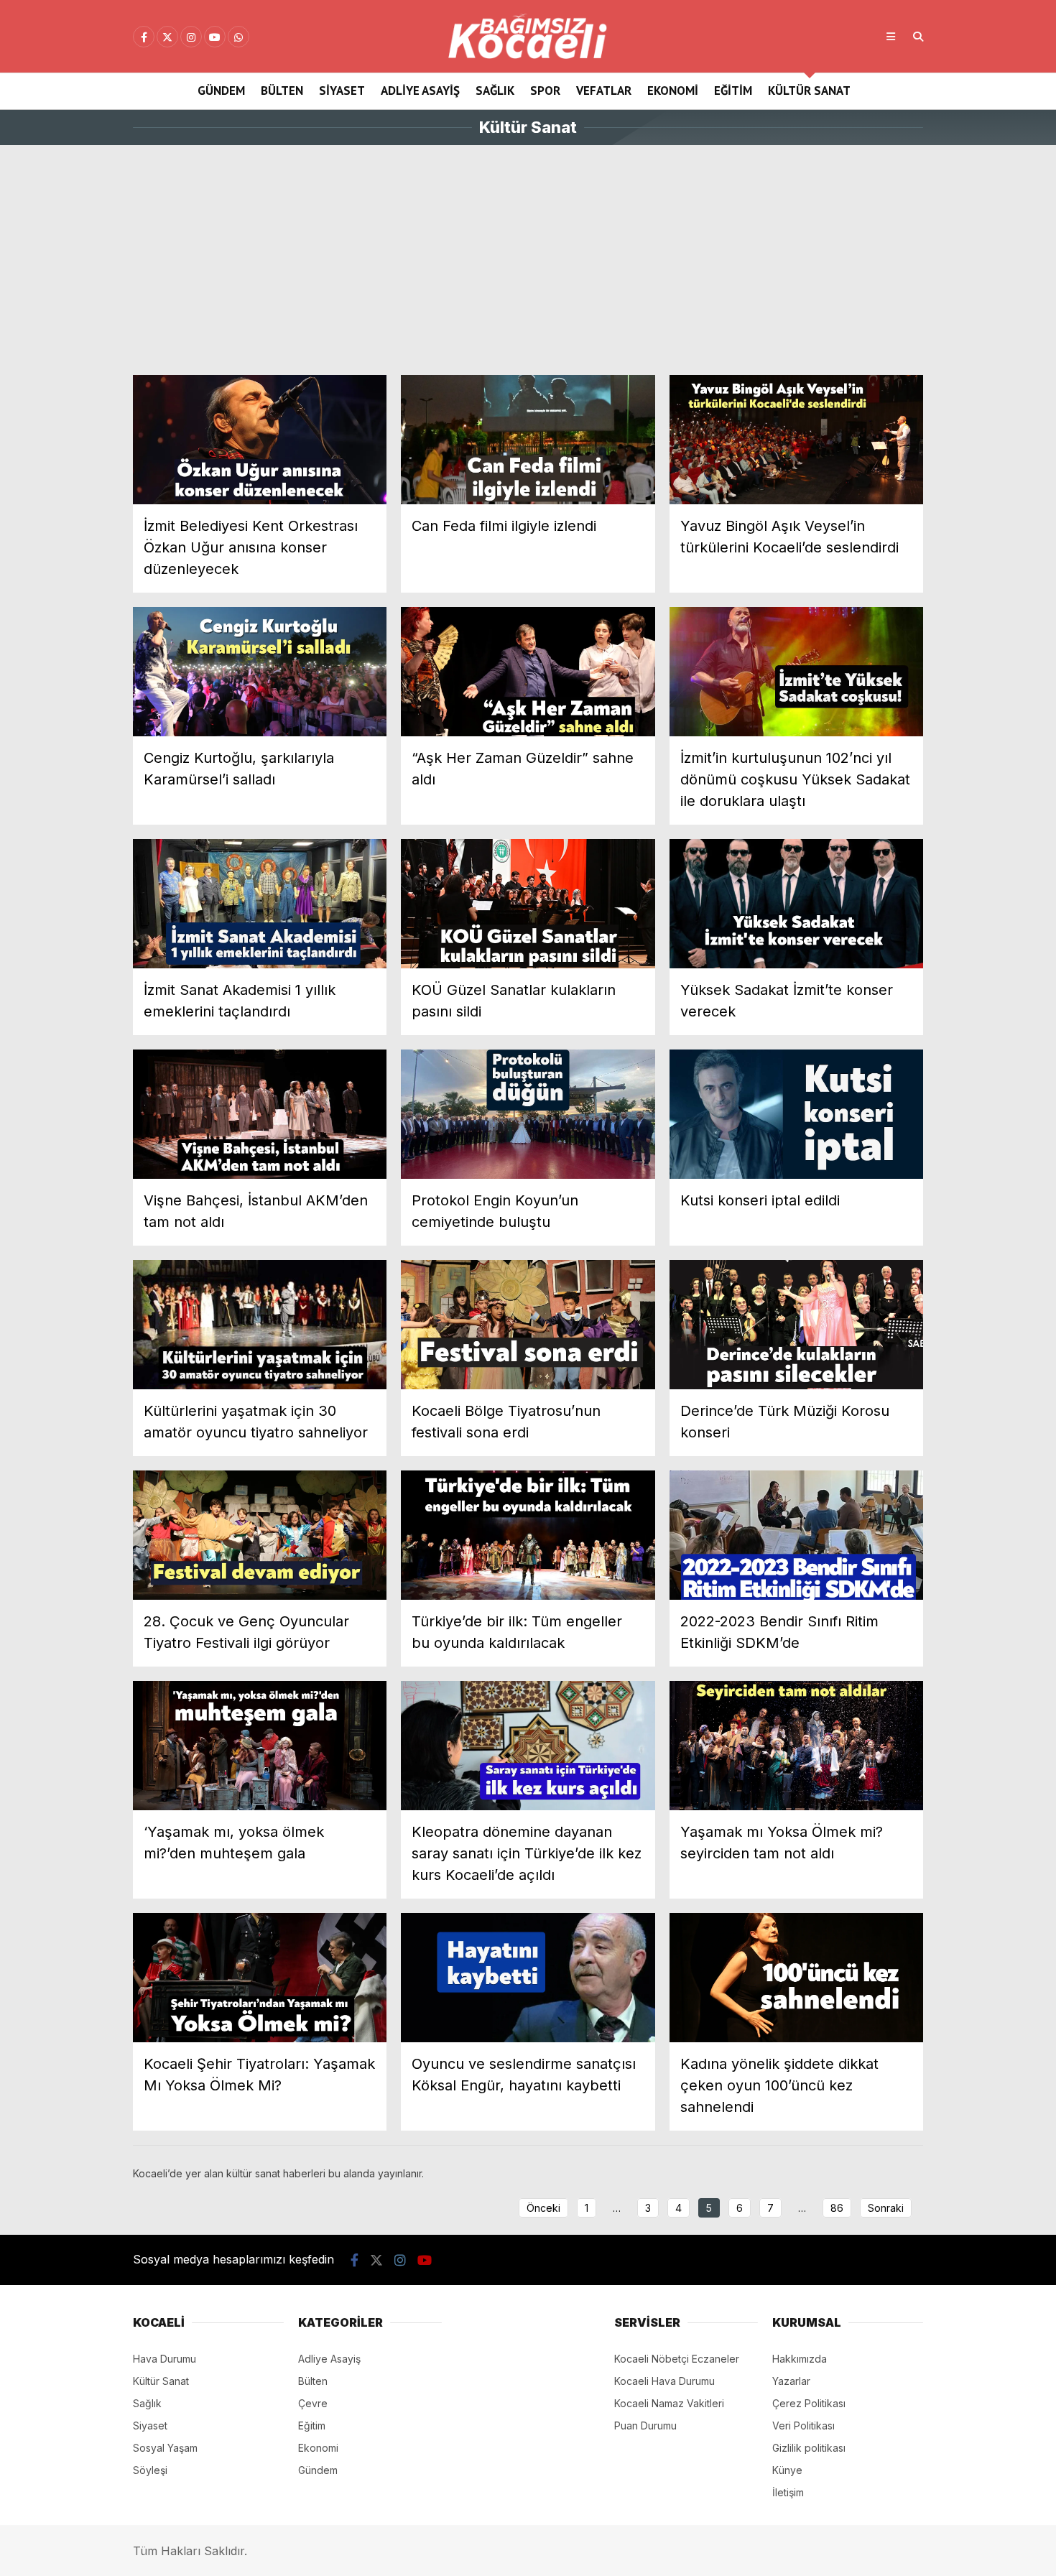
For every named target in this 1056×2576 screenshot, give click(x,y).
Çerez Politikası (809, 2403)
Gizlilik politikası (809, 2448)
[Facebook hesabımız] (144, 37)
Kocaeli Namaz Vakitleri (669, 2403)
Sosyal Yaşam (165, 2448)
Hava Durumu (165, 2359)
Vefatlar (604, 91)
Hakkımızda (800, 2359)
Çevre (313, 2403)
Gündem (221, 91)
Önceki (543, 2208)
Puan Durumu (645, 2426)
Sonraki (886, 2208)
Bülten (282, 91)
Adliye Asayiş (420, 91)
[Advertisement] (528, 260)
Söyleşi (150, 2470)
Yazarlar (791, 2381)
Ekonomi (673, 91)
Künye (787, 2470)
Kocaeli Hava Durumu (664, 2381)
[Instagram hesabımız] (191, 37)
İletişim (788, 2492)
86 (837, 2208)
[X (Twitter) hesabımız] (167, 37)
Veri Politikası (803, 2426)
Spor (545, 91)
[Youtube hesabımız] (215, 37)
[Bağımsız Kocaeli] (528, 55)
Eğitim (733, 91)
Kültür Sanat (809, 91)
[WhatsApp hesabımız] (238, 37)
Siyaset (342, 91)
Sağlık (495, 91)
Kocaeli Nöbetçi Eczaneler (677, 2359)
